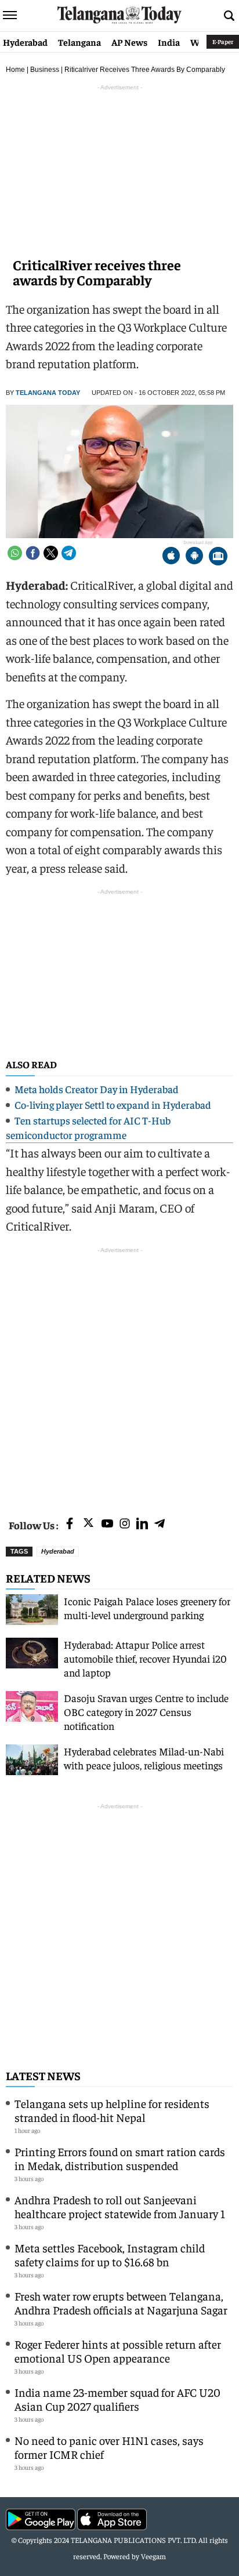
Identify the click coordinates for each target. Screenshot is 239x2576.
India (169, 42)
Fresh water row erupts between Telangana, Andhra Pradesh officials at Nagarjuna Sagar (121, 2303)
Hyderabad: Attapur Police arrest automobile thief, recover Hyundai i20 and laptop (145, 1658)
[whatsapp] (15, 553)
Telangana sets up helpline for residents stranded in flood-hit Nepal (112, 2110)
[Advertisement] (119, 1376)
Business (45, 70)
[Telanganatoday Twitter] (88, 1525)
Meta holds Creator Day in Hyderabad (97, 1089)
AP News (129, 42)
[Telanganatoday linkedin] (142, 1524)
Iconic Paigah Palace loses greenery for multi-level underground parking (147, 1608)
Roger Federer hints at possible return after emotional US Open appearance (118, 2351)
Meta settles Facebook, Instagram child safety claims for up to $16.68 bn (110, 2254)
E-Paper (223, 41)
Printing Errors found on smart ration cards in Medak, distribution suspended (120, 2158)
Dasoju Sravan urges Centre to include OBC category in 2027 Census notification (146, 1712)
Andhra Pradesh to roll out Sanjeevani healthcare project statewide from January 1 (120, 2206)
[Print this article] (218, 557)
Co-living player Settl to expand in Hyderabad (113, 1104)
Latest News (43, 2075)
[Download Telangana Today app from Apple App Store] (171, 557)
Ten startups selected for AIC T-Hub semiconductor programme (88, 1127)
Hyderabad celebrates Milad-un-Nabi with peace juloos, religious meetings (144, 1758)
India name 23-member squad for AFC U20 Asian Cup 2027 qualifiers (117, 2399)
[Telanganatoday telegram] (160, 1524)
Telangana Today (48, 393)
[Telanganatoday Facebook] (70, 1524)
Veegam (153, 2556)
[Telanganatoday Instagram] (125, 1524)
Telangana (79, 42)
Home (15, 70)
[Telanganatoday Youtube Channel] (107, 1524)
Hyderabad (25, 42)
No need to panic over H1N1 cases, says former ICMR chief (109, 2447)
